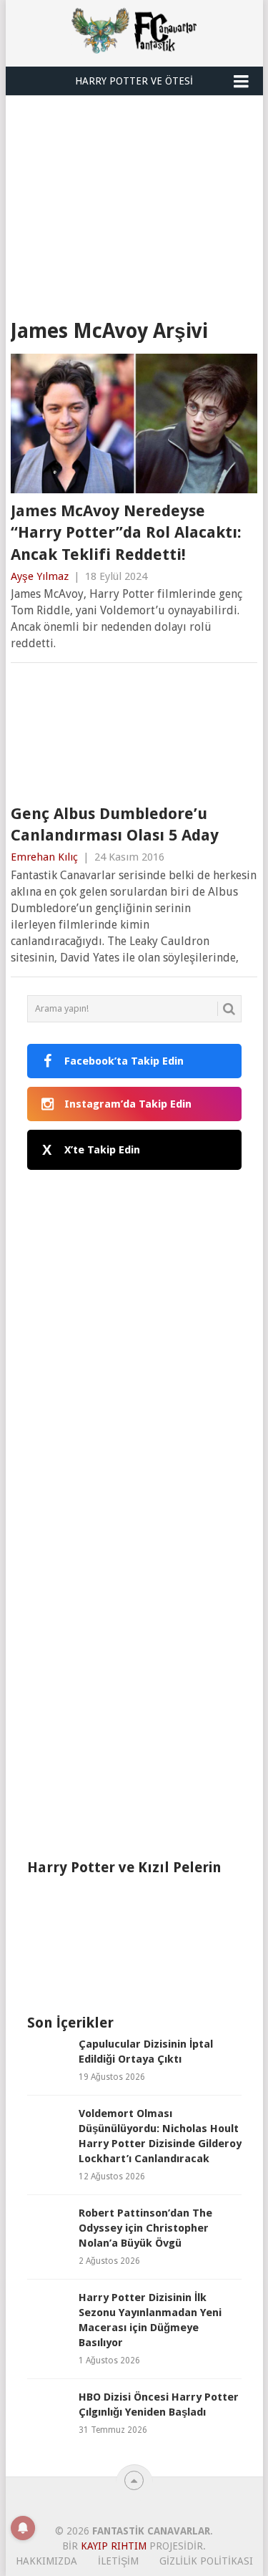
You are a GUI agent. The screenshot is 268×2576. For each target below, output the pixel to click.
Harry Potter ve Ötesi (134, 81)
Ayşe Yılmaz (40, 576)
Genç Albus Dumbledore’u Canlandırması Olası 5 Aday (115, 825)
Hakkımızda (46, 2561)
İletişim (118, 2561)
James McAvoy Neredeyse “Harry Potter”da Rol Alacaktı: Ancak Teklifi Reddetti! (126, 533)
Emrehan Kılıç (44, 857)
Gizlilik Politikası (206, 2561)
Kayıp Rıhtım (114, 2546)
